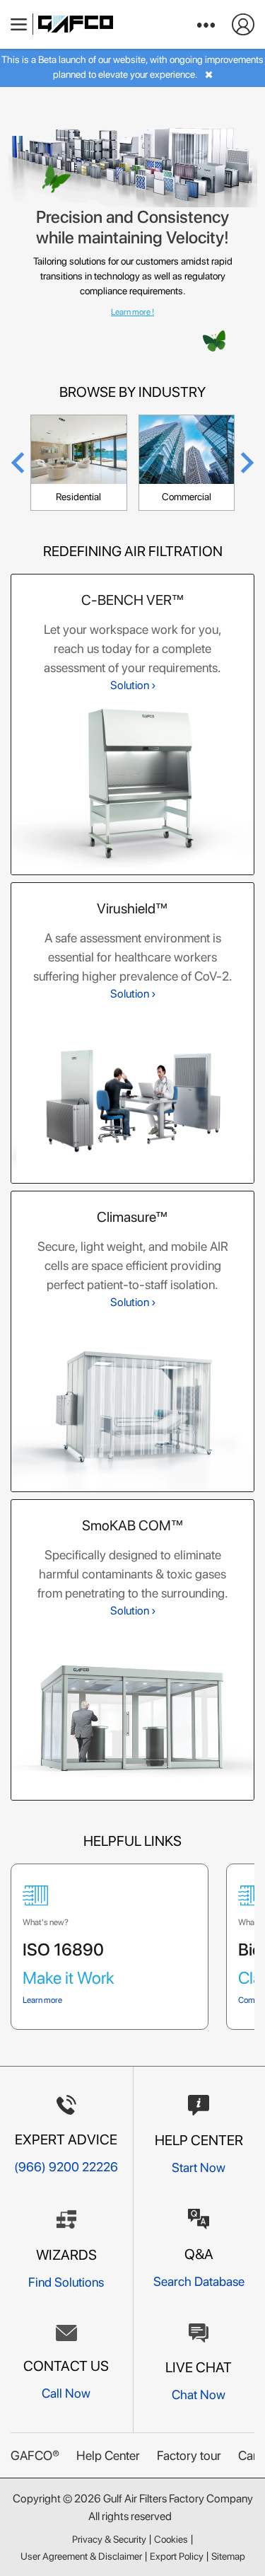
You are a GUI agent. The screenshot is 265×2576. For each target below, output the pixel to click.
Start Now (199, 2167)
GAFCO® (35, 2455)
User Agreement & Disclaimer (81, 2556)
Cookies (171, 2539)
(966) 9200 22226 (66, 2167)
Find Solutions (66, 2282)
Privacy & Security (109, 2539)
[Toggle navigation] (19, 24)
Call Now (66, 2393)
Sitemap (228, 2556)
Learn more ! (132, 312)
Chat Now (199, 2395)
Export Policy (177, 2556)
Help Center (108, 2455)
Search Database (199, 2281)
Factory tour (189, 2455)
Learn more (42, 2000)
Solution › (133, 685)
